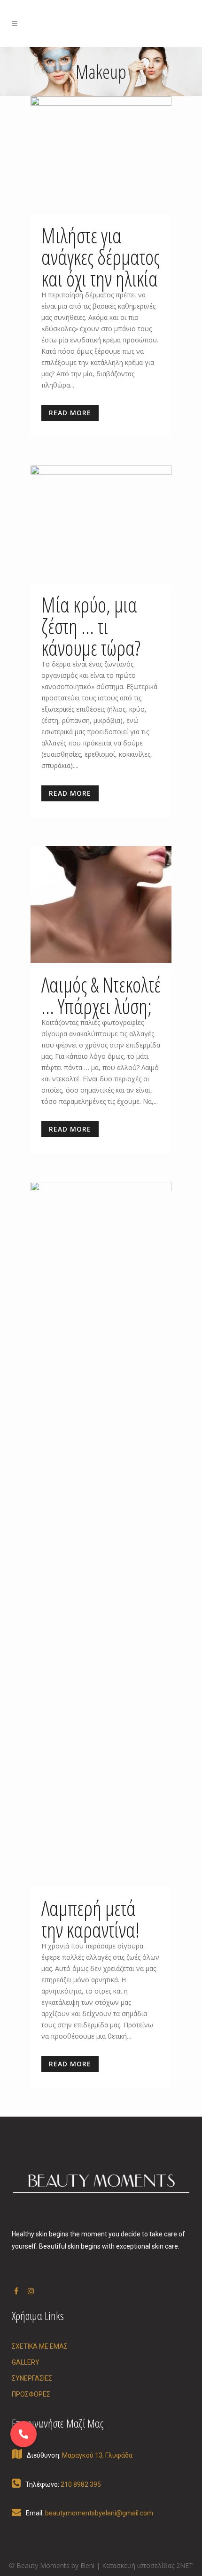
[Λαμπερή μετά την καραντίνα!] (101, 1534)
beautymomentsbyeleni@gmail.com (99, 2513)
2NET (185, 2565)
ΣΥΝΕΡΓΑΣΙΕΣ (32, 2378)
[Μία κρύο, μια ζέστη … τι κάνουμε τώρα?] (101, 524)
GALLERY (26, 2362)
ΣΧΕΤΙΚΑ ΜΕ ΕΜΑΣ (40, 2346)
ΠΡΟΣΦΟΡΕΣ (31, 2394)
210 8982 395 (81, 2484)
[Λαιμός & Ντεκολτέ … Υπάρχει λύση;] (101, 905)
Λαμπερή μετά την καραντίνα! (90, 1919)
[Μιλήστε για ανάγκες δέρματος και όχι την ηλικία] (101, 155)
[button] (23, 2434)
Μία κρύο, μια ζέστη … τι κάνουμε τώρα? (91, 626)
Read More (70, 413)
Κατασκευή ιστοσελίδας (138, 2565)
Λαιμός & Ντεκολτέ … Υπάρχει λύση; (101, 995)
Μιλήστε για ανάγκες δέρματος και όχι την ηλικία (101, 257)
